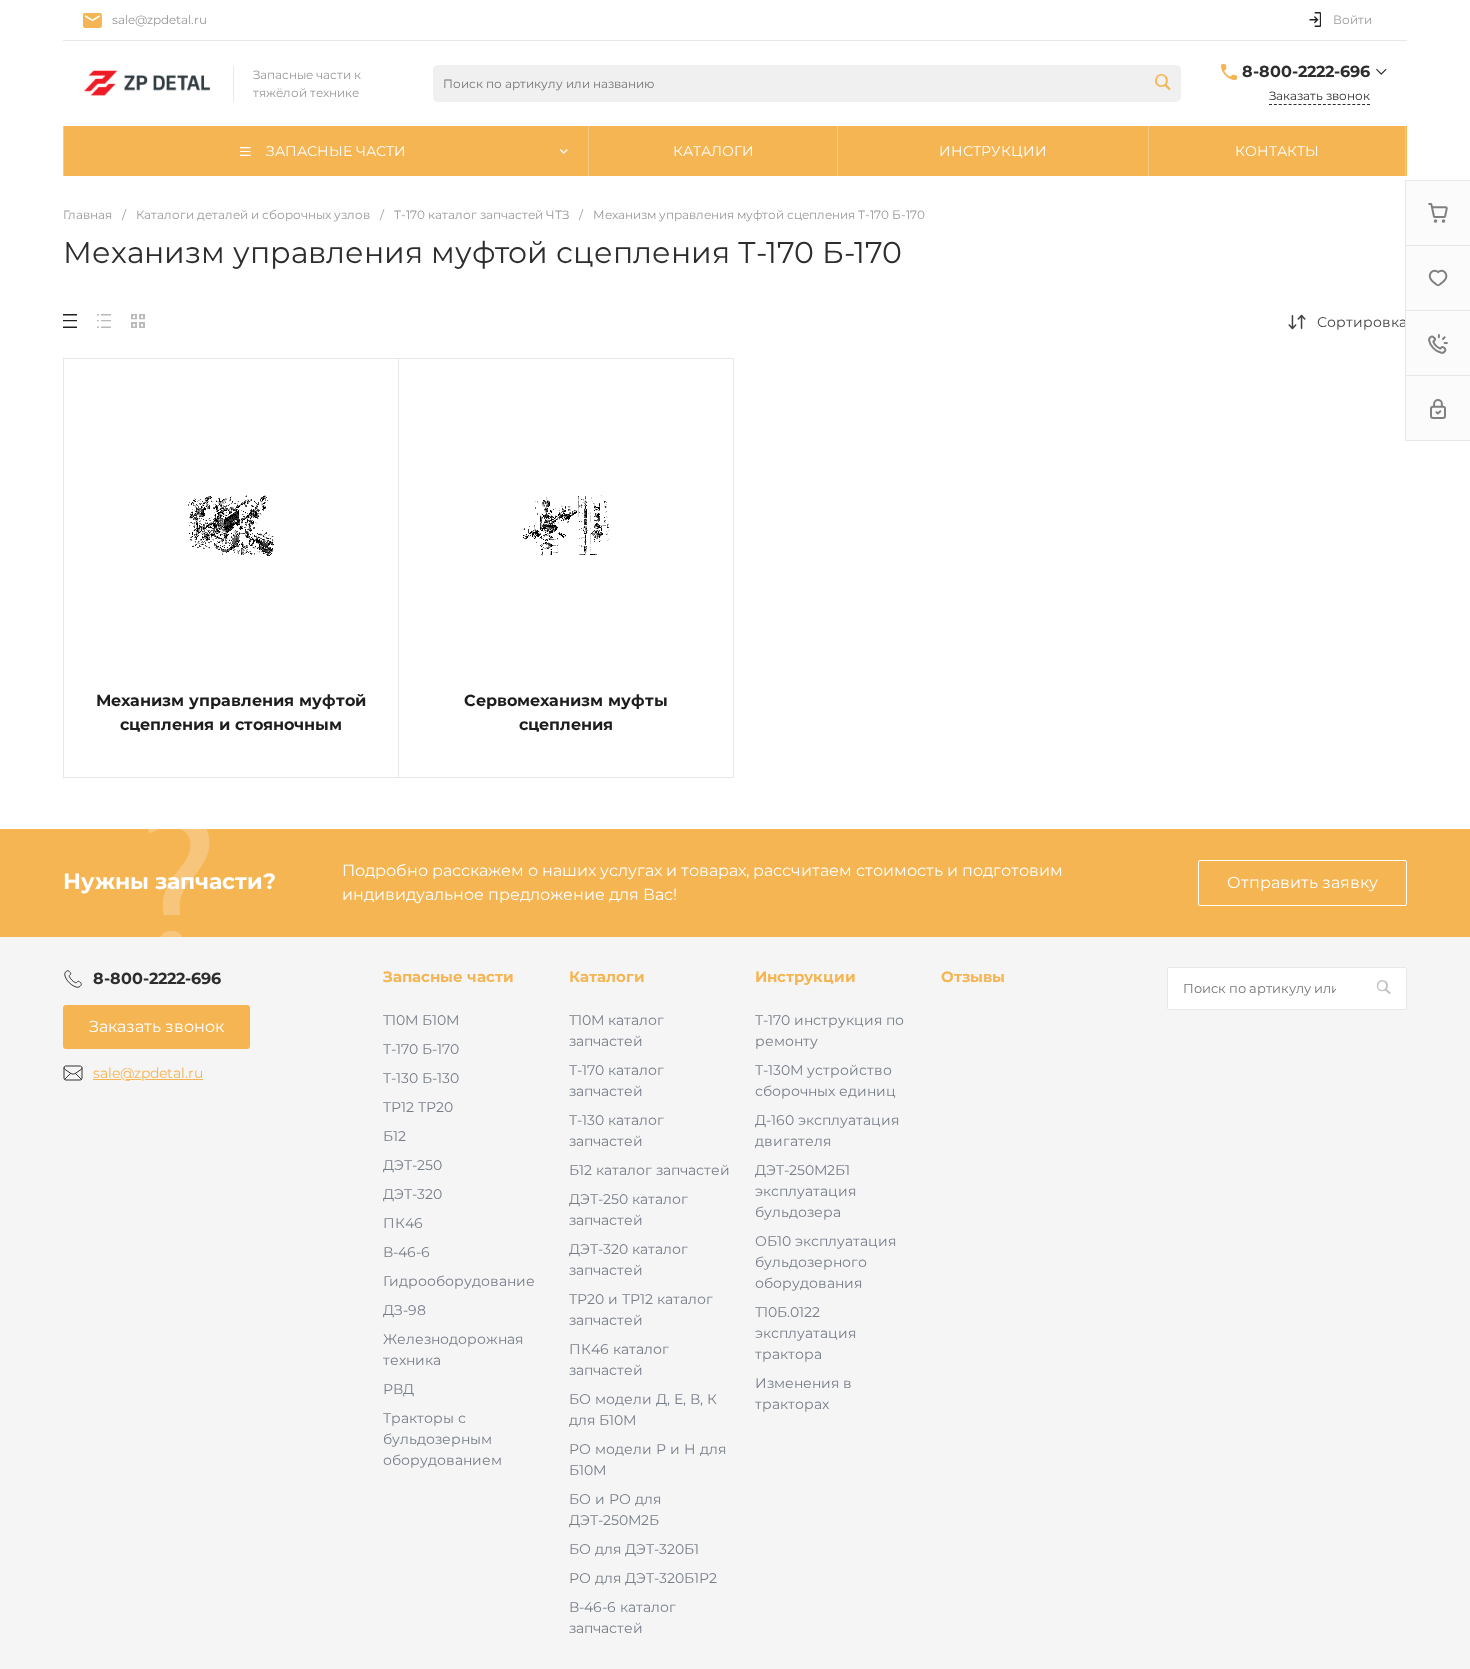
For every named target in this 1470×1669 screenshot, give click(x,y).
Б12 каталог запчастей (649, 1170)
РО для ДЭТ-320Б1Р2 (643, 1578)
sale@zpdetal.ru (159, 19)
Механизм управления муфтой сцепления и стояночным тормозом (231, 724)
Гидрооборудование (459, 1281)
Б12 (394, 1136)
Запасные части (448, 976)
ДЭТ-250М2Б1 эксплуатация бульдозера (805, 1191)
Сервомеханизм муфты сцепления (566, 712)
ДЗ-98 (404, 1310)
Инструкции (805, 976)
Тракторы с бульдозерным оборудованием (442, 1439)
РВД (398, 1389)
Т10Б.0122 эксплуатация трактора (805, 1333)
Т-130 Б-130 (421, 1078)
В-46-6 (406, 1252)
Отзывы (973, 976)
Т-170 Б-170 (421, 1049)
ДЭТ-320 (412, 1194)
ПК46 (403, 1223)
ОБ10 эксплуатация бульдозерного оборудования (825, 1262)
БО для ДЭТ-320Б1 (634, 1549)
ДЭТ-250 (412, 1165)
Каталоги (607, 976)
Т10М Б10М (421, 1020)
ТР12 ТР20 (418, 1107)
